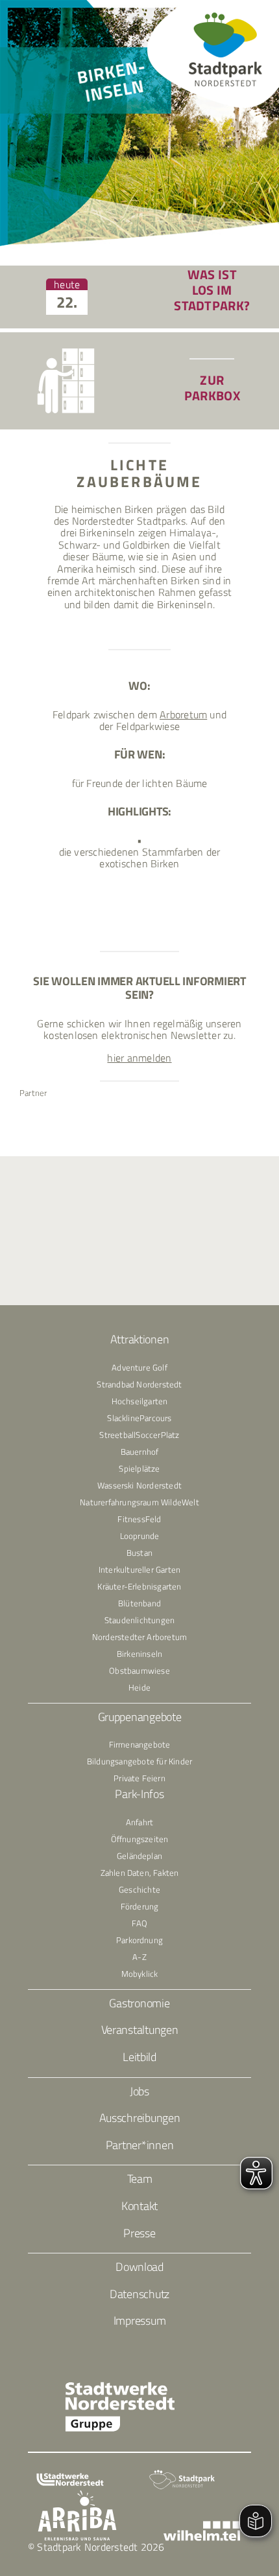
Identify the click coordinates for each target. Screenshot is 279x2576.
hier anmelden (139, 1058)
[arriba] (77, 2495)
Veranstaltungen (140, 2030)
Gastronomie (139, 2003)
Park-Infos (139, 1794)
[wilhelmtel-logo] (202, 2526)
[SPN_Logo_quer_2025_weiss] (182, 2474)
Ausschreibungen (140, 2118)
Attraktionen (140, 1339)
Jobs (139, 2091)
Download (139, 2267)
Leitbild (139, 2057)
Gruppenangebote (140, 1717)
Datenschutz (139, 2294)
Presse (139, 2233)
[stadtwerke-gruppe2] (120, 2386)
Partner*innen (140, 2145)
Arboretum (183, 714)
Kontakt (139, 2206)
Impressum (140, 2320)
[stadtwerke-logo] (70, 2478)
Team (140, 2179)
